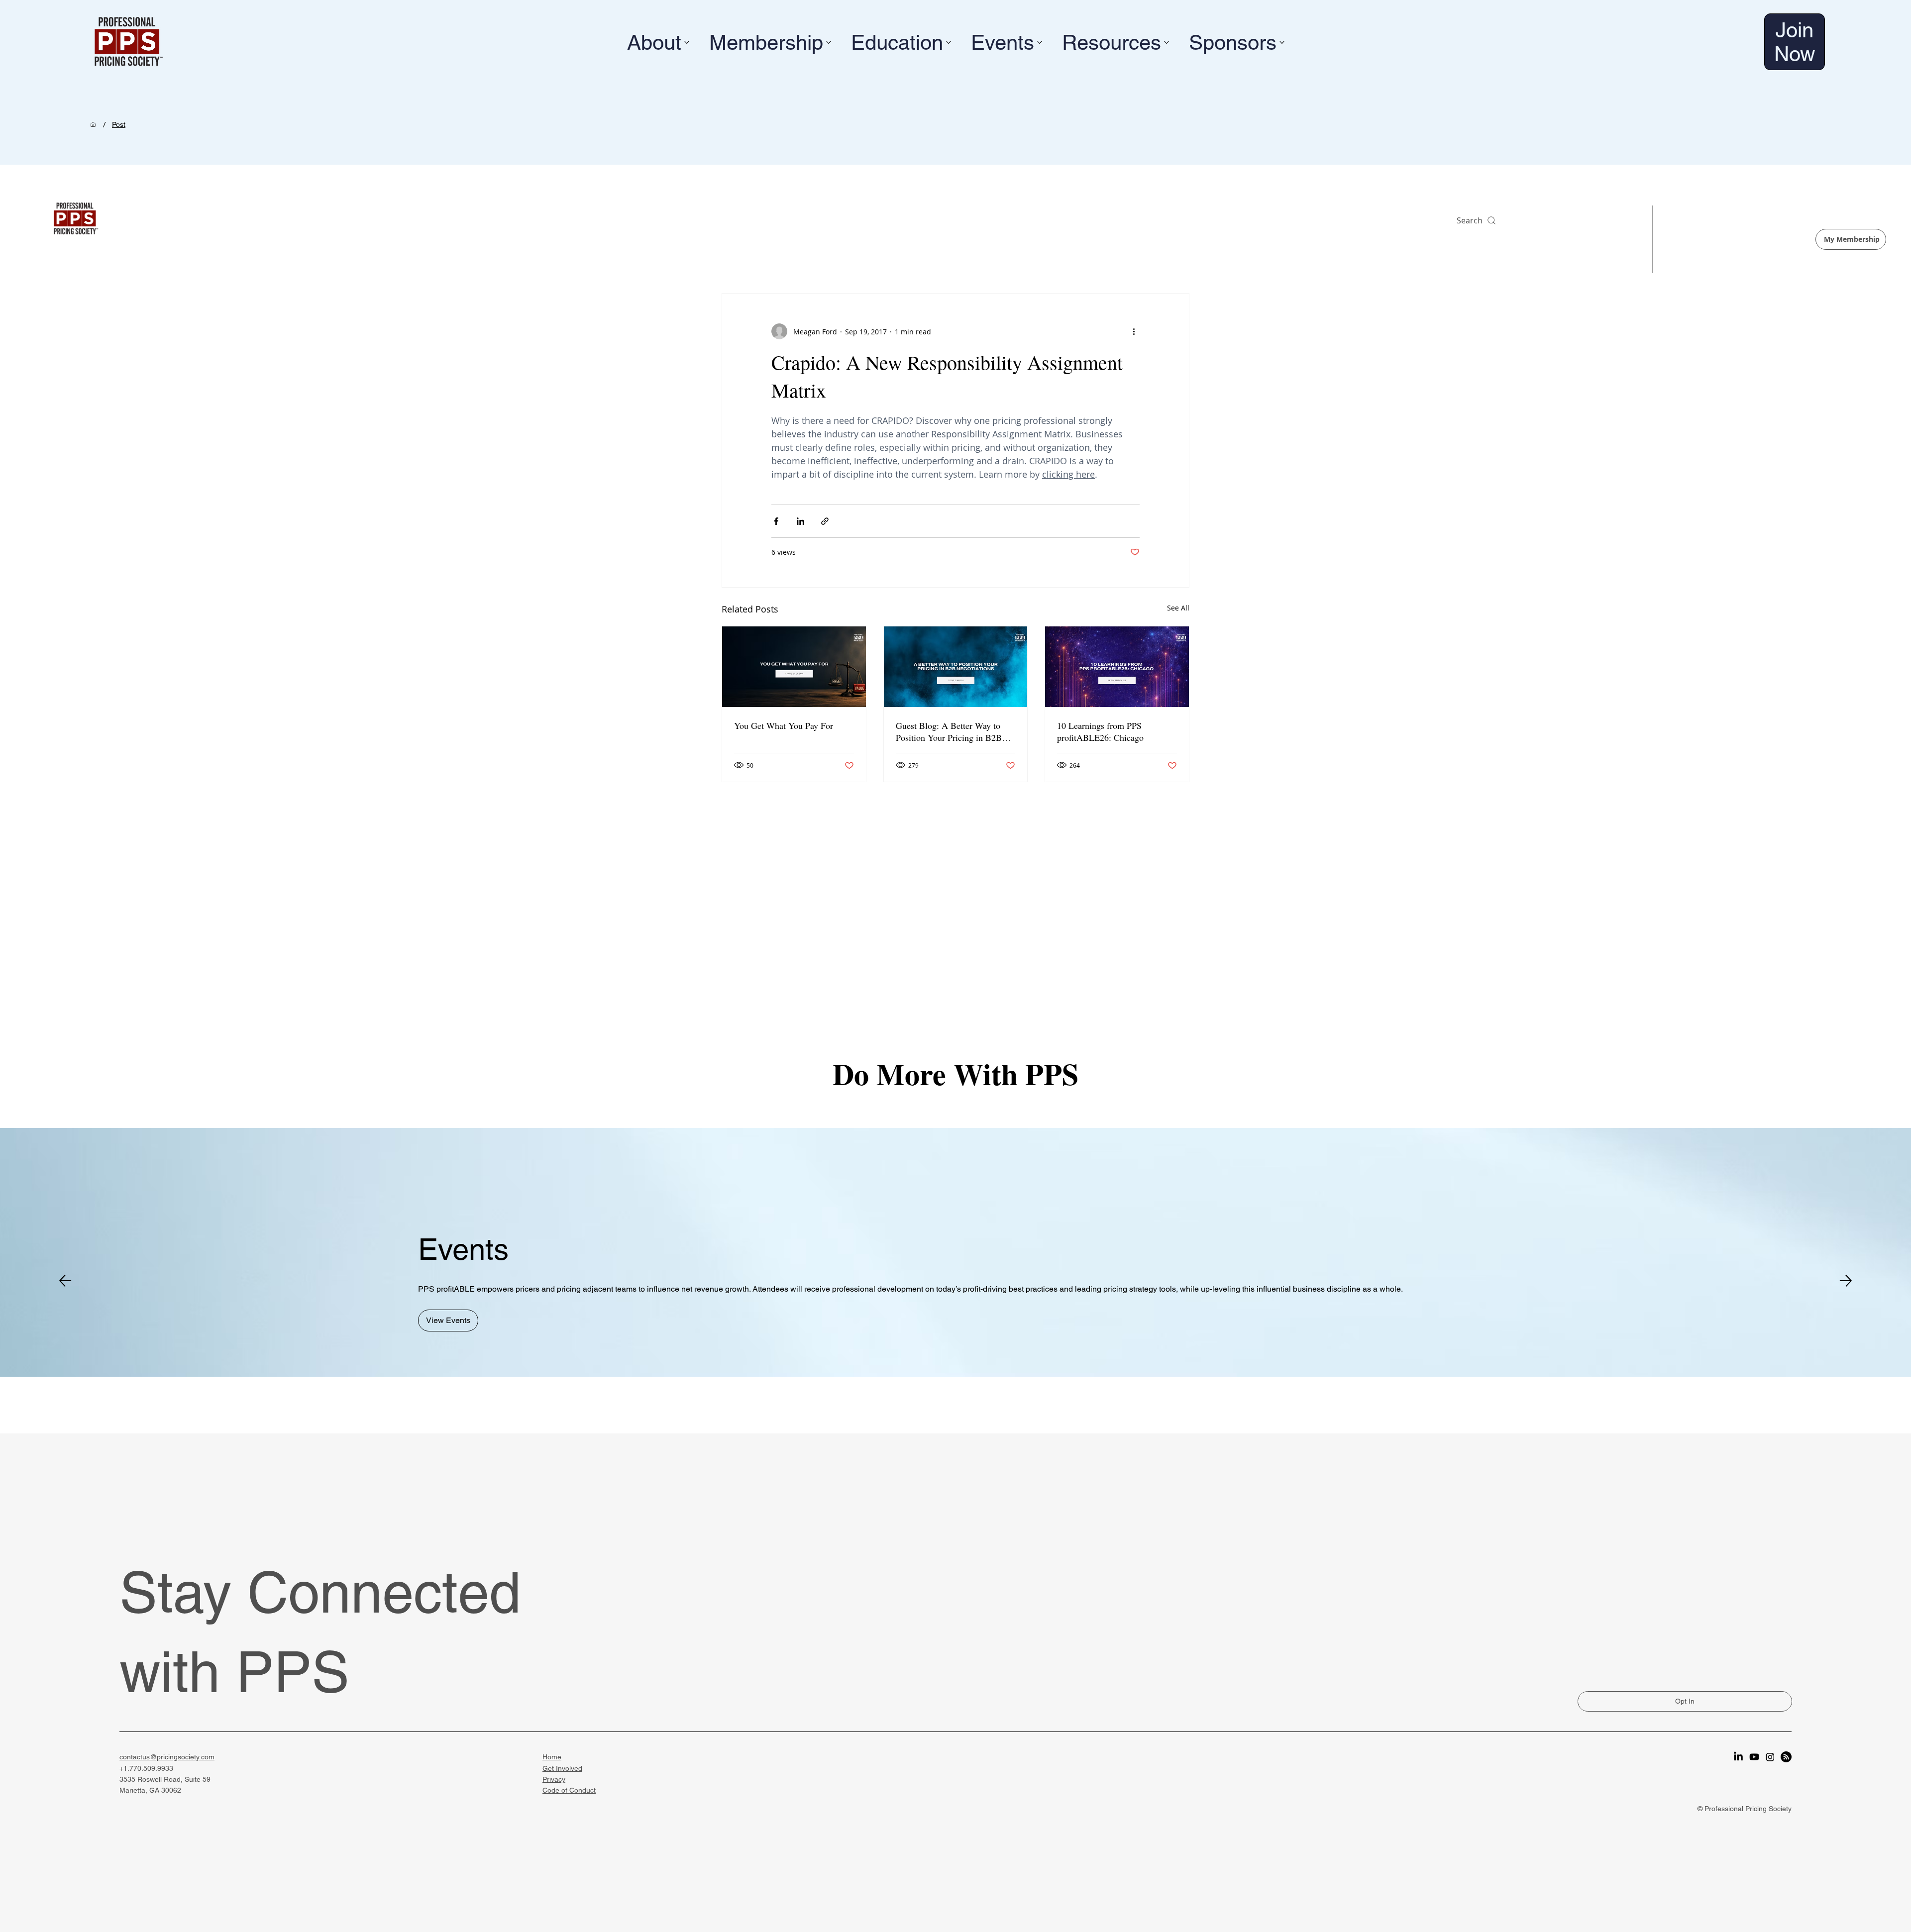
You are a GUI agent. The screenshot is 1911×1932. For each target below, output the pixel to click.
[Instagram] (1770, 1757)
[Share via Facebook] (776, 521)
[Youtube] (1754, 1757)
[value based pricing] (794, 667)
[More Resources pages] (1167, 42)
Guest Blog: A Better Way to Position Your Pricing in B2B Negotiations (949, 731)
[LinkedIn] (1738, 1757)
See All (1178, 608)
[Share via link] (825, 521)
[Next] (1846, 1281)
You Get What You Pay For (784, 725)
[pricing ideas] (1117, 667)
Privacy (554, 1779)
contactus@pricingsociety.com (167, 1757)
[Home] (93, 124)
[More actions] (1134, 331)
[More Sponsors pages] (1282, 42)
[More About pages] (687, 42)
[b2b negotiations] (956, 667)
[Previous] (65, 1281)
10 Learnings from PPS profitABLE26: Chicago (1100, 731)
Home (552, 1757)
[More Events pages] (1040, 42)
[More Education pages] (949, 42)
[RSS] (1786, 1757)
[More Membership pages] (829, 42)
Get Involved (562, 1768)
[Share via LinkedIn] (800, 521)
